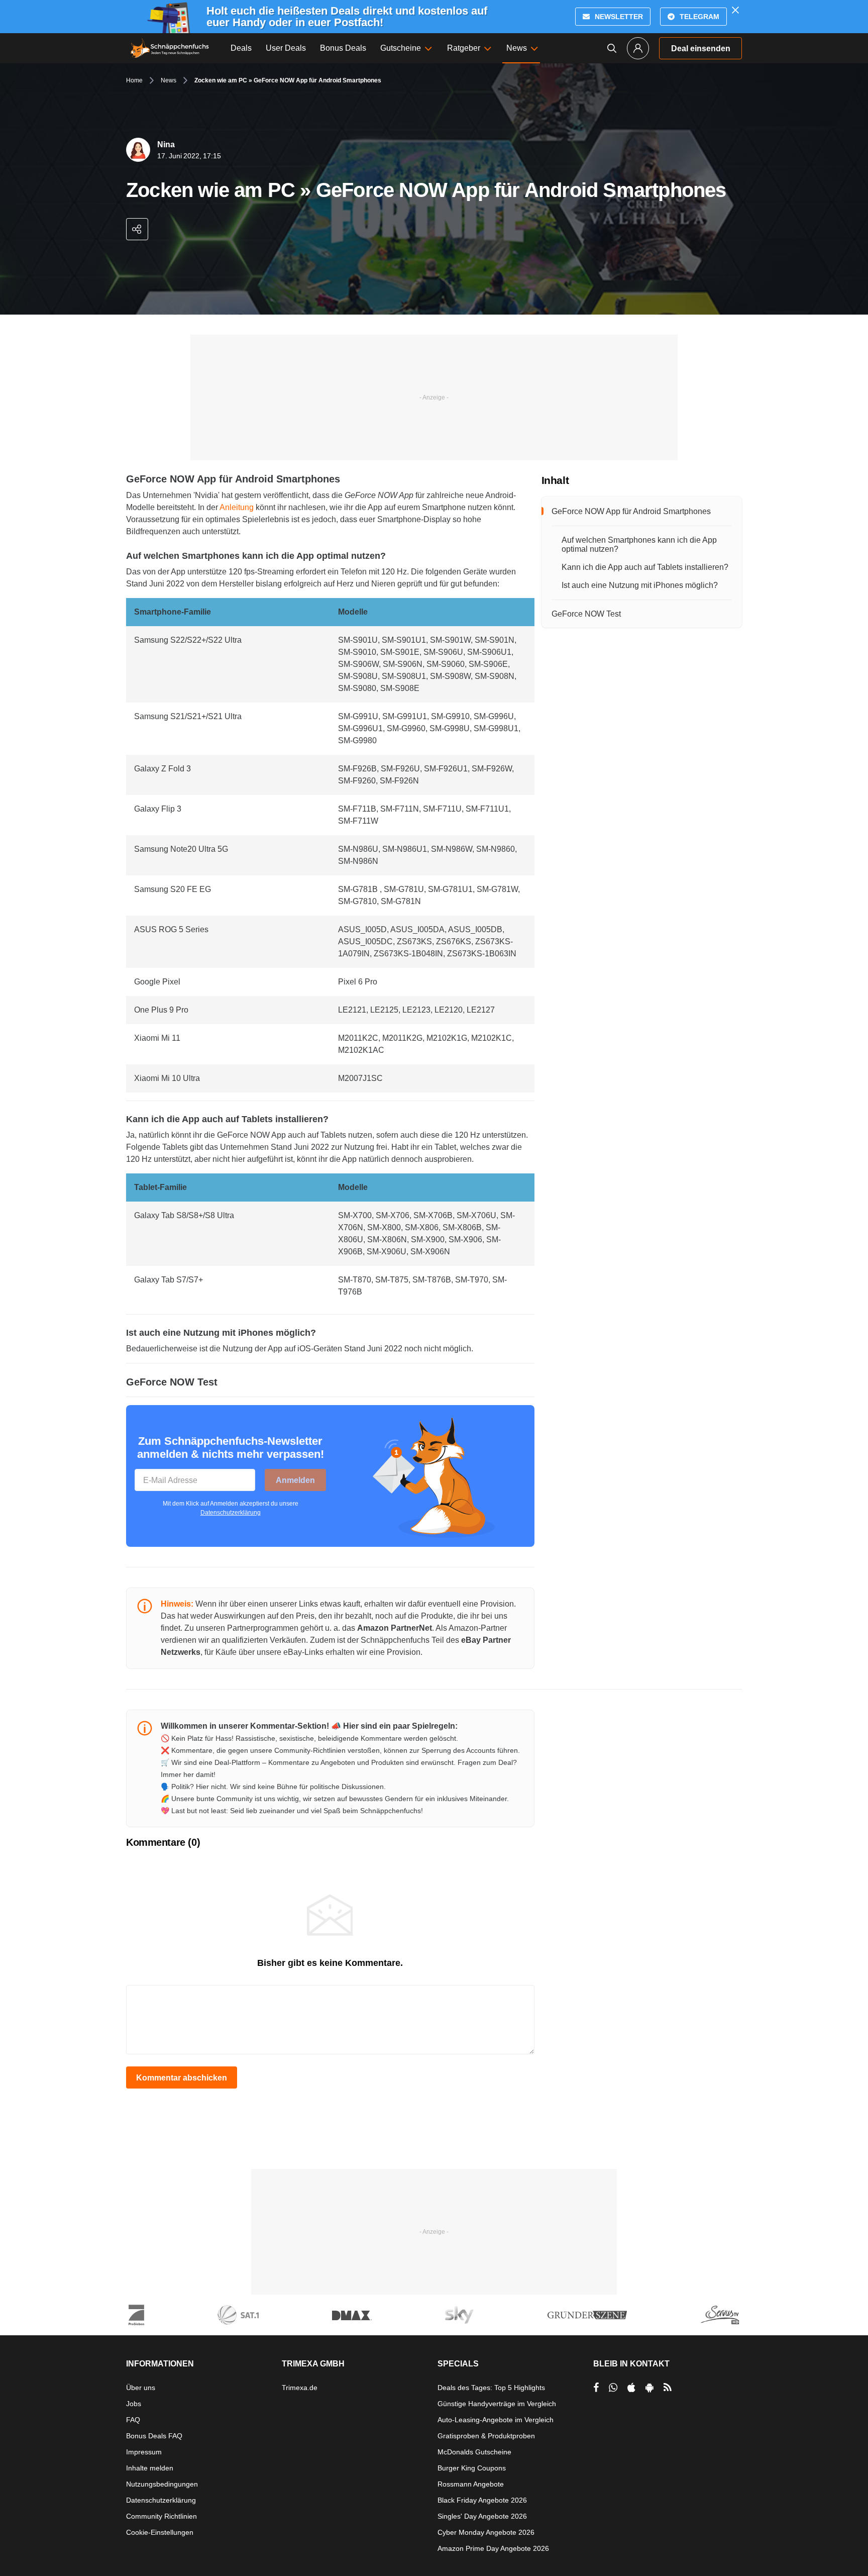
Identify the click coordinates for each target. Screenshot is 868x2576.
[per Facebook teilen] (596, 2388)
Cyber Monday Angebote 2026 (486, 2532)
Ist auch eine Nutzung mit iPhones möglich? (640, 585)
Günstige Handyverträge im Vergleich (497, 2404)
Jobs (134, 2404)
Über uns (141, 2388)
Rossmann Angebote (471, 2484)
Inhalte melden (150, 2468)
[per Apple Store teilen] (631, 2388)
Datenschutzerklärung (231, 1513)
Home (134, 80)
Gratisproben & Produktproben (486, 2436)
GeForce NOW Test (586, 614)
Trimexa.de (300, 2388)
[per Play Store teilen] (649, 2388)
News (169, 80)
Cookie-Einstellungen (160, 2532)
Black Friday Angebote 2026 (482, 2500)
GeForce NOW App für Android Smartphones (631, 511)
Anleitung (237, 507)
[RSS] (668, 2388)
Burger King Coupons (472, 2468)
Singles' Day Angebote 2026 (482, 2516)
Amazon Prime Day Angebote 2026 (493, 2548)
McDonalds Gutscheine (474, 2452)
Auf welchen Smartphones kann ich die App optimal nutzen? (639, 544)
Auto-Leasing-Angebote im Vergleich (496, 2420)
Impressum (144, 2452)
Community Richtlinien (161, 2516)
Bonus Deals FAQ (154, 2436)
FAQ (133, 2420)
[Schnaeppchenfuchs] (170, 48)
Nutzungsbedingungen (162, 2484)
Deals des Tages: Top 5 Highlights (491, 2388)
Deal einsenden (701, 48)
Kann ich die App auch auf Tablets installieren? (645, 567)
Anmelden (295, 1480)
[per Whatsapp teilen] (613, 2388)
